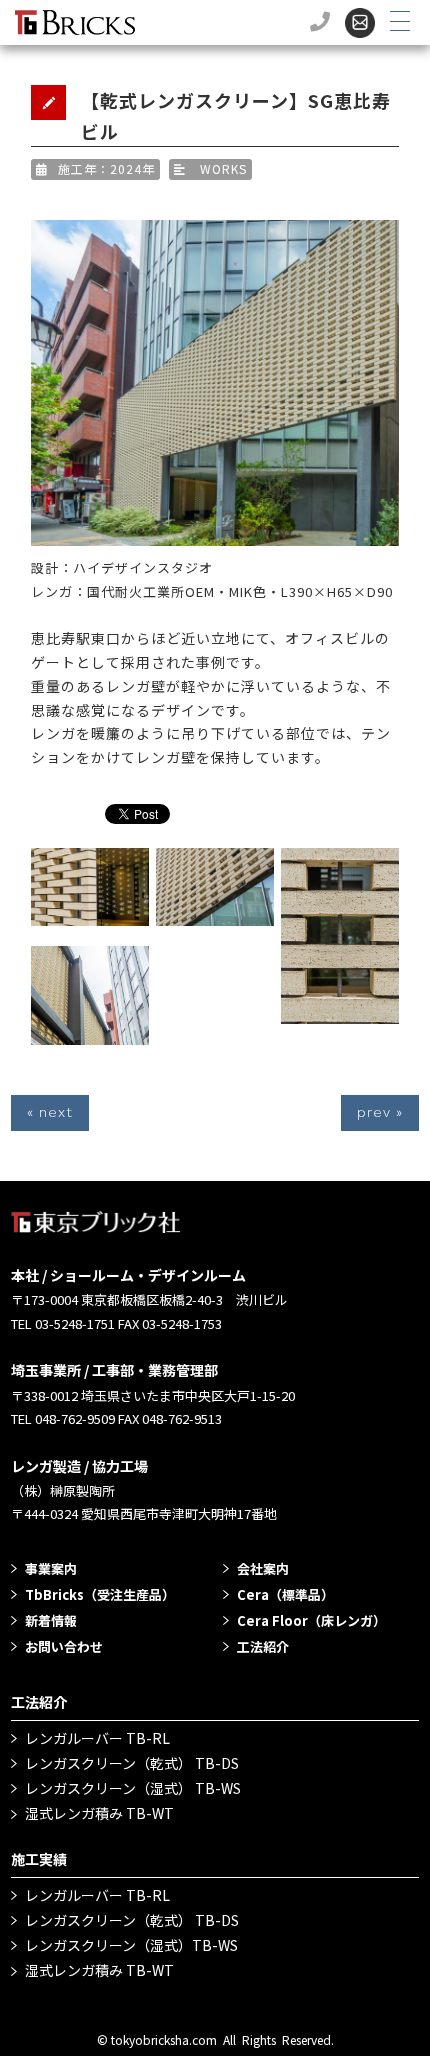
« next (50, 1112)
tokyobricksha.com (164, 2039)
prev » (380, 1112)
